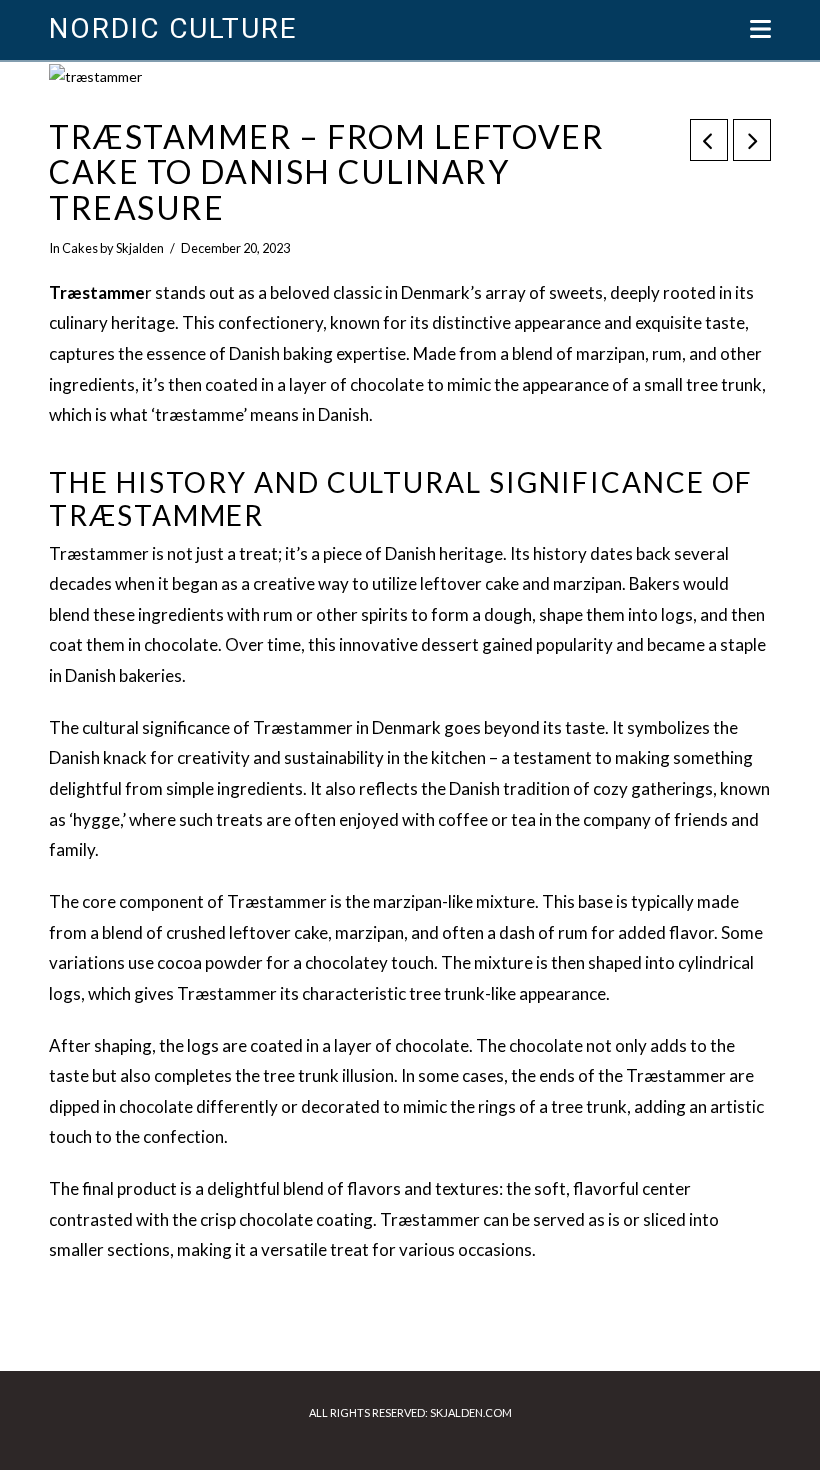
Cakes (80, 248)
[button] (760, 29)
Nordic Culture (172, 29)
